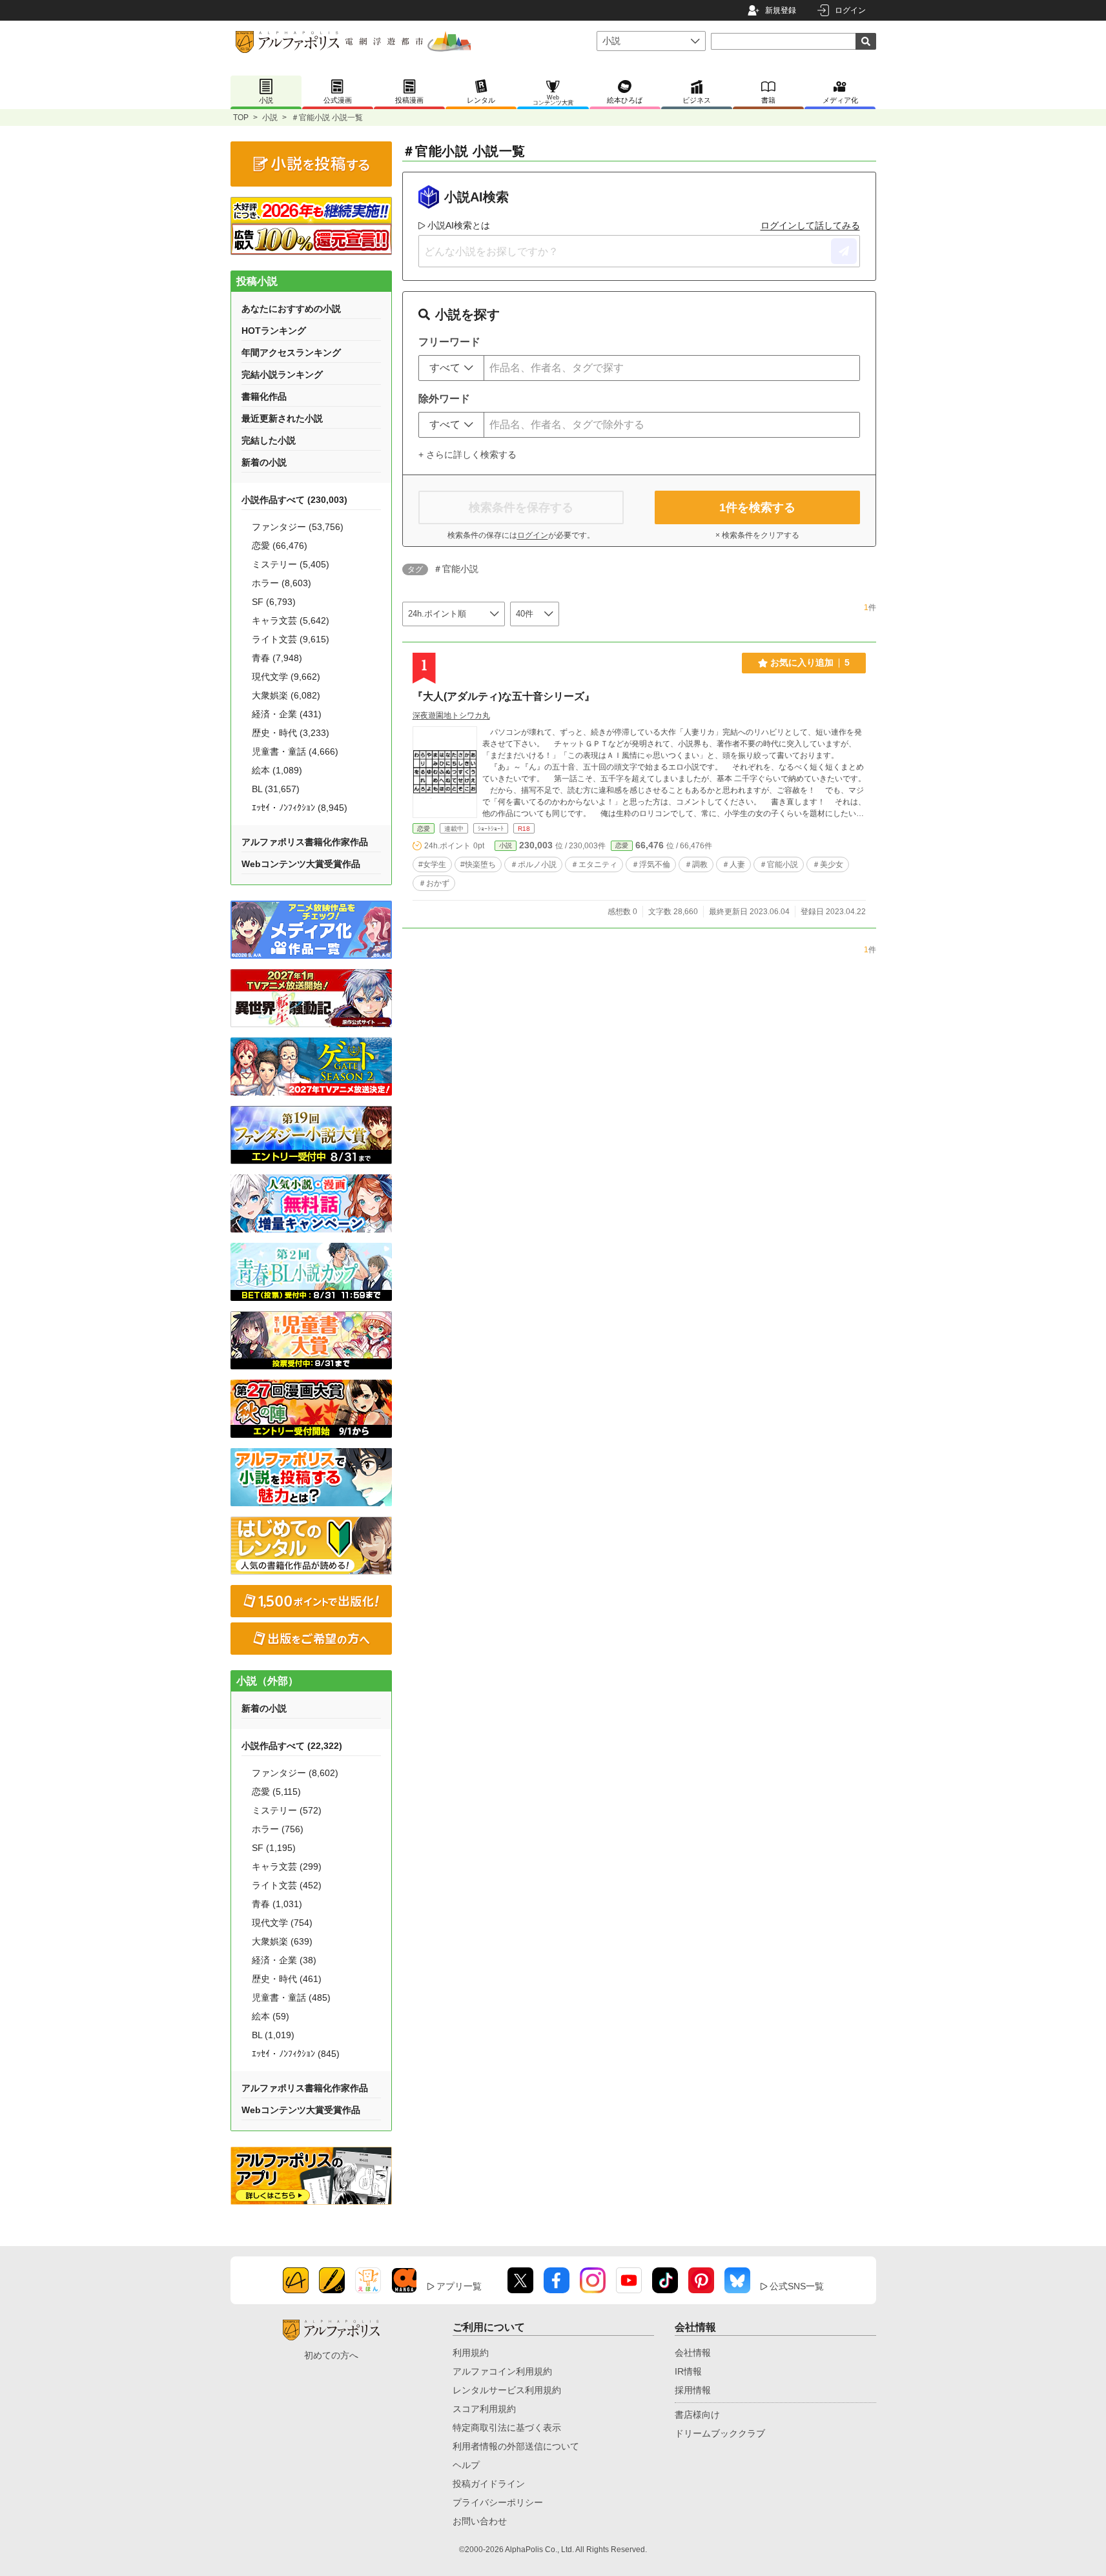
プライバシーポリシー (498, 2502)
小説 (270, 118)
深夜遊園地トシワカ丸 (451, 715)
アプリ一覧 (459, 2286)
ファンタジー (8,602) (295, 1773)
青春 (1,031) (277, 1904)
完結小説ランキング (282, 374)
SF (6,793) (274, 602)
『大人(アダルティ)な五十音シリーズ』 (504, 696)
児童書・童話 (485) (291, 1998)
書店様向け (697, 2415)
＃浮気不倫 (651, 864)
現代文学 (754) (282, 1923)
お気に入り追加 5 (810, 662)
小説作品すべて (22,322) (292, 1746)
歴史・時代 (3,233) (291, 733)
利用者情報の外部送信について (516, 2446)
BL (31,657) (276, 789)
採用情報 (693, 2390)
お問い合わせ (480, 2521)
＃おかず (434, 883)
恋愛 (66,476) (280, 546)
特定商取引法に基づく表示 (507, 2428)
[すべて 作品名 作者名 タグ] (451, 368)
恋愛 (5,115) (276, 1792)
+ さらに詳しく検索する (467, 455)
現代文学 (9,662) (286, 677)
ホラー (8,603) (282, 583)
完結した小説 (269, 440)
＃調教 (696, 864)
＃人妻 (733, 864)
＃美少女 (828, 864)
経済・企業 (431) (287, 714)
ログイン (850, 10)
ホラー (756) (278, 1829)
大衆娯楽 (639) (282, 1941)
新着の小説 (264, 462)
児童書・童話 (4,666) (295, 751)
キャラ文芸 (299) (287, 1866)
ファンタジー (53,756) (298, 527)
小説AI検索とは (459, 225)
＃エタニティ (594, 864)
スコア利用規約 (484, 2409)
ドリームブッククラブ (720, 2433)
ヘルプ (466, 2465)
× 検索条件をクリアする (757, 535)
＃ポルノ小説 (533, 864)
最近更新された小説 (282, 418)
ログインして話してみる (810, 225)
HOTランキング (274, 331)
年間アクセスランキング (291, 353)
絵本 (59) (271, 2016)
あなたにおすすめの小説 (291, 309)
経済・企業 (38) (284, 1960)
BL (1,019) (273, 2035)
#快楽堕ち (478, 864)
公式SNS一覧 (797, 2286)
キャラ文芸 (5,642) (291, 620)
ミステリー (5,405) (291, 564)
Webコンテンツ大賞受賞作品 (301, 864)
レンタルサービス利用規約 (507, 2390)
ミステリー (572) (287, 1810)
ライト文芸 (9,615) (291, 639)
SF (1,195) (274, 1848)
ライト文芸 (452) (287, 1885)
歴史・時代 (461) (287, 1979)
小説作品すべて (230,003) (294, 500)
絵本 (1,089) (277, 770)
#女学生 (432, 864)
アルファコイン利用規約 (502, 2371)
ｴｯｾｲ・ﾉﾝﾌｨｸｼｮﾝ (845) (296, 2054)
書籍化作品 (264, 396)
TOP (241, 118)
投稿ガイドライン (489, 2484)
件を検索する (757, 507)
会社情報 (693, 2353)
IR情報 (688, 2371)
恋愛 (424, 829)
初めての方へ (331, 2355)
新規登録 (781, 10)
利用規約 (471, 2353)
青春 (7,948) (277, 658)
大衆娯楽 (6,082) (286, 695)
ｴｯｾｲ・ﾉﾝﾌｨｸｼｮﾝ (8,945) (300, 808)
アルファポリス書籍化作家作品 (305, 842)
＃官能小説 (779, 864)
